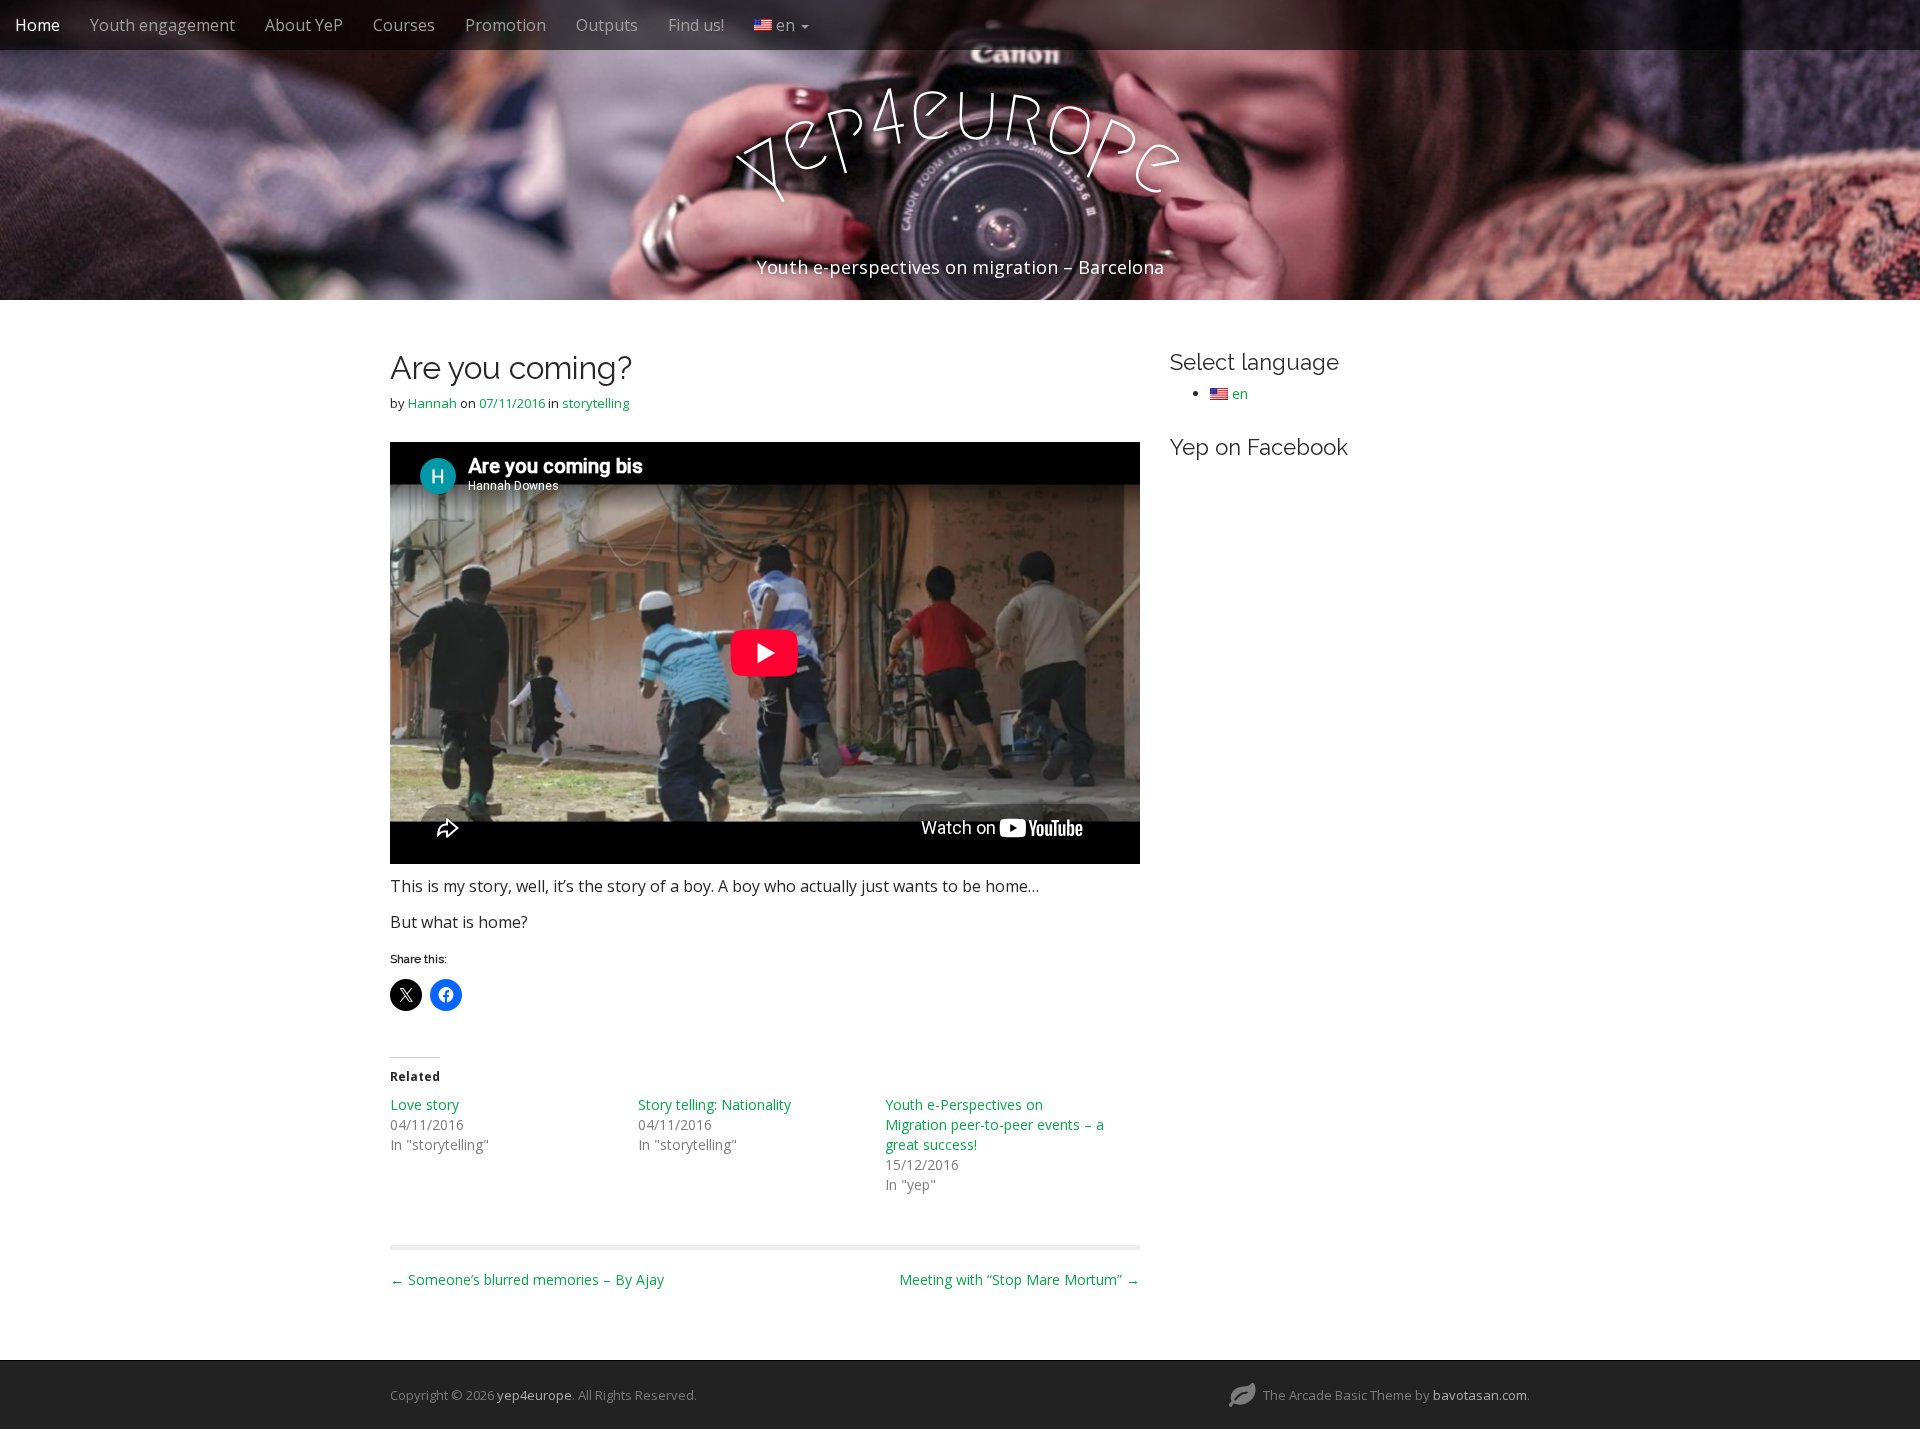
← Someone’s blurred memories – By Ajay (527, 1279)
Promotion (505, 25)
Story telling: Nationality (714, 1104)
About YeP (304, 25)
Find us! (696, 25)
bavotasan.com (1480, 1395)
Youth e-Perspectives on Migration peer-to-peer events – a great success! (994, 1124)
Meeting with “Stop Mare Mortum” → (1019, 1279)
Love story (424, 1104)
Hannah (432, 403)
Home (37, 25)
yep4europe (534, 1395)
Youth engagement (162, 25)
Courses (404, 25)
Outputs (607, 25)
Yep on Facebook (1259, 447)
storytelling (595, 403)
